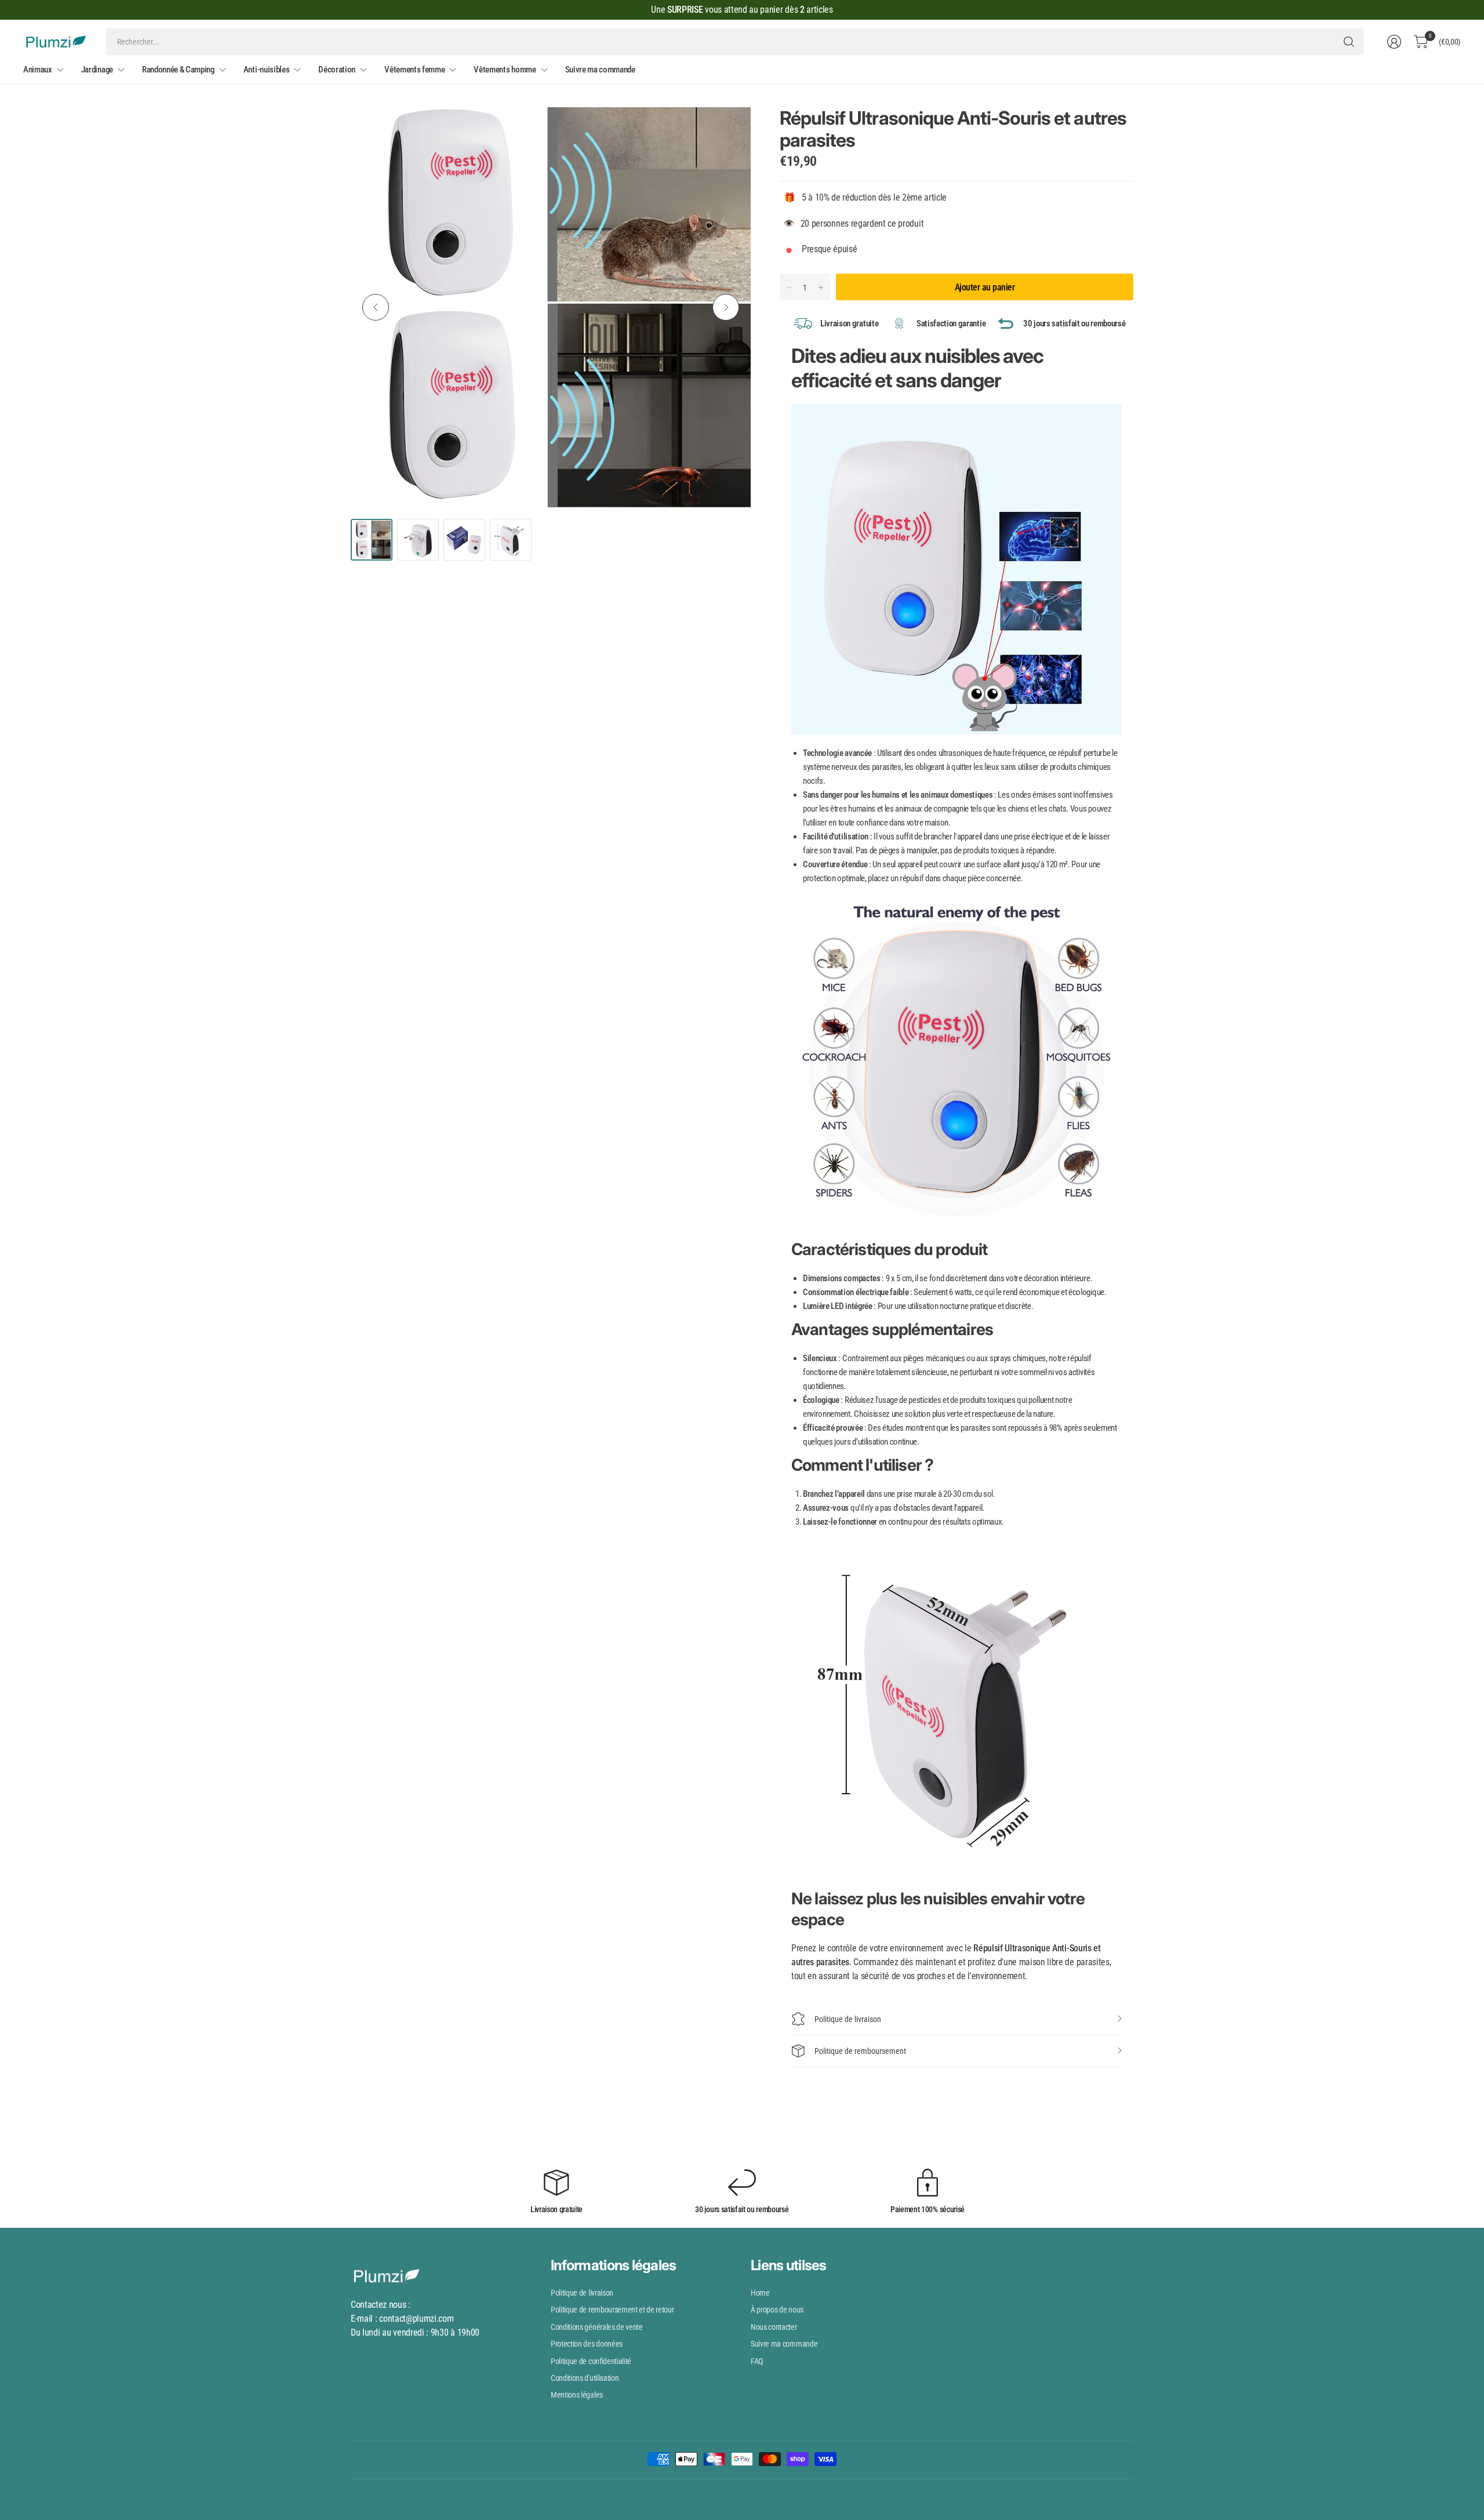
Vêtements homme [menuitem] (505, 70)
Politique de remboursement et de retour (612, 2310)
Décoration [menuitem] (337, 70)
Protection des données (587, 2344)
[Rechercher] (1349, 42)
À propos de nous (777, 2310)
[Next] (726, 307)
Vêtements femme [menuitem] (414, 70)
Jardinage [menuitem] (97, 70)
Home (760, 2293)
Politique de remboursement (860, 2051)
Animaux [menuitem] (38, 70)
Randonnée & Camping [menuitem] (178, 70)
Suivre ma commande (784, 2344)
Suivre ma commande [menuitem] (600, 70)
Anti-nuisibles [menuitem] (267, 70)
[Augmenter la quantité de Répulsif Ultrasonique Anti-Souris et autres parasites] (821, 288)
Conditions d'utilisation (585, 2378)
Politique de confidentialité (591, 2361)
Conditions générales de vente (597, 2327)
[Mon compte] (1394, 42)
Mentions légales (577, 2395)
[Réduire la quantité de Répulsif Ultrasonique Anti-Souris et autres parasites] (789, 288)
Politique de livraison (848, 2019)
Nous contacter (774, 2327)
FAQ (757, 2361)
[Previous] (376, 307)
